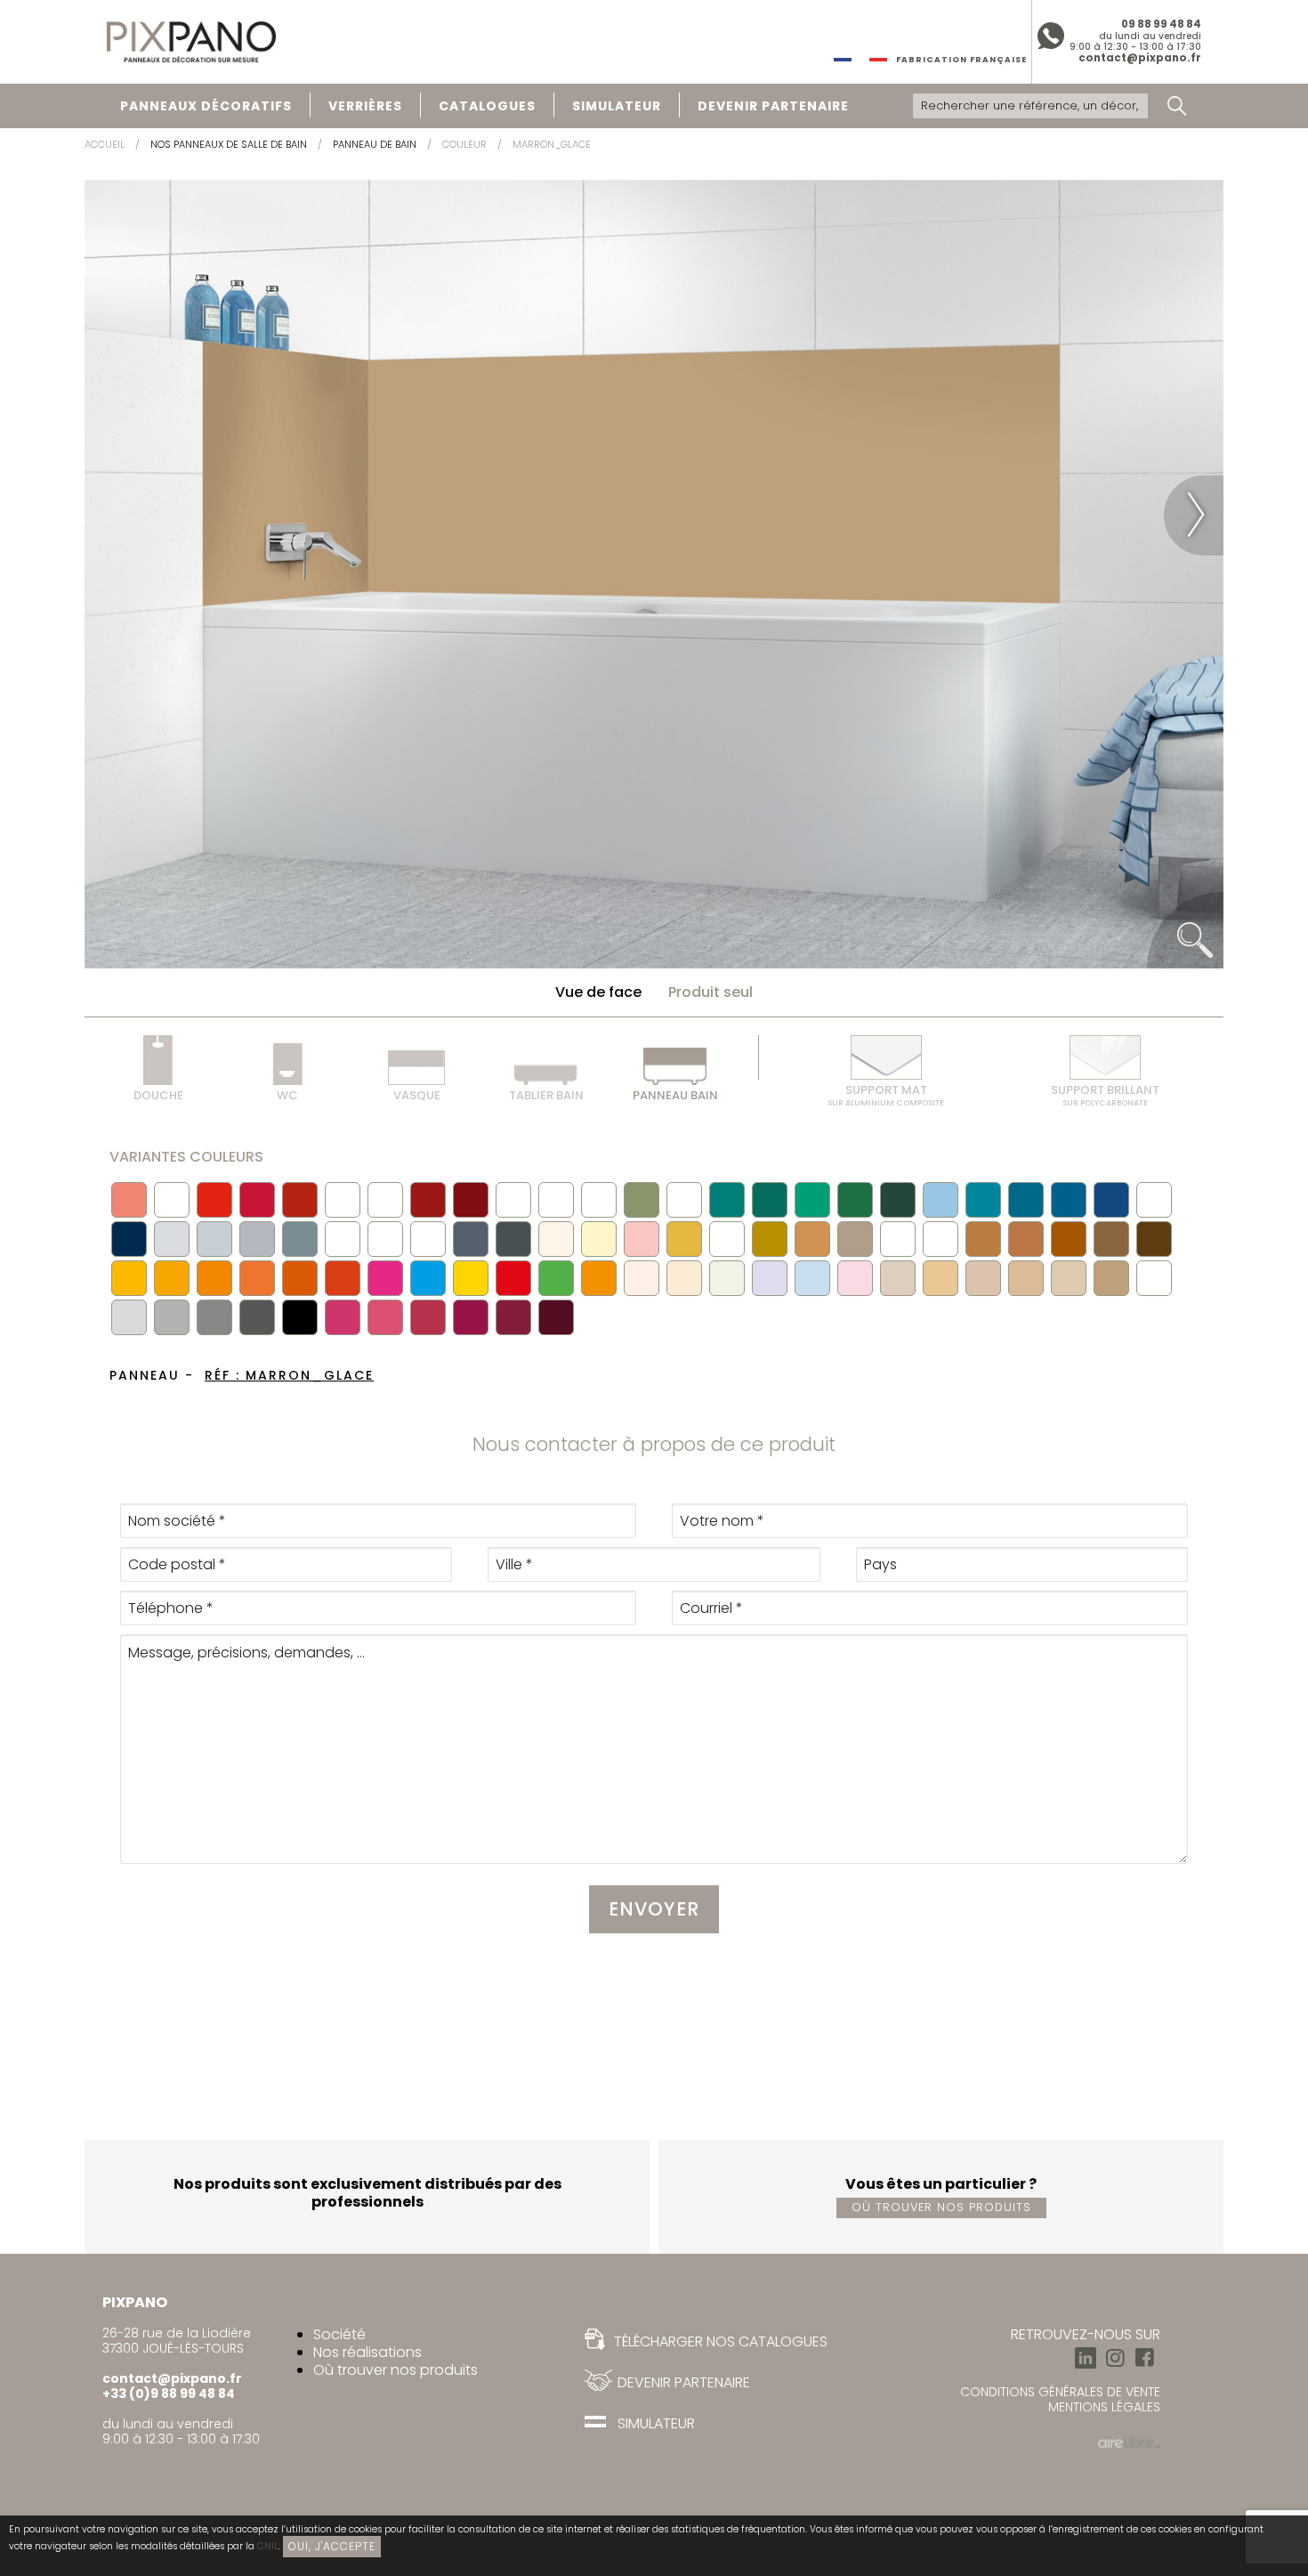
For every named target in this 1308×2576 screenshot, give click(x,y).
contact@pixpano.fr (1140, 58)
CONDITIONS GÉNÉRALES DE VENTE (1060, 2392)
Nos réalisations (367, 2352)
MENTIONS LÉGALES (1104, 2407)
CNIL (268, 2546)
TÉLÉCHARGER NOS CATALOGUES (719, 2341)
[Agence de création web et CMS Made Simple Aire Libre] (1129, 2440)
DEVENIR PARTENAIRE (773, 106)
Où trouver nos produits (941, 2207)
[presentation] (114, 515)
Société (339, 2334)
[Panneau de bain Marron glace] (654, 573)
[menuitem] (206, 106)
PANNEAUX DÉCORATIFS (206, 106)
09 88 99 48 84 (1161, 24)
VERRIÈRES (365, 106)
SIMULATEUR (617, 106)
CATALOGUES (487, 106)
